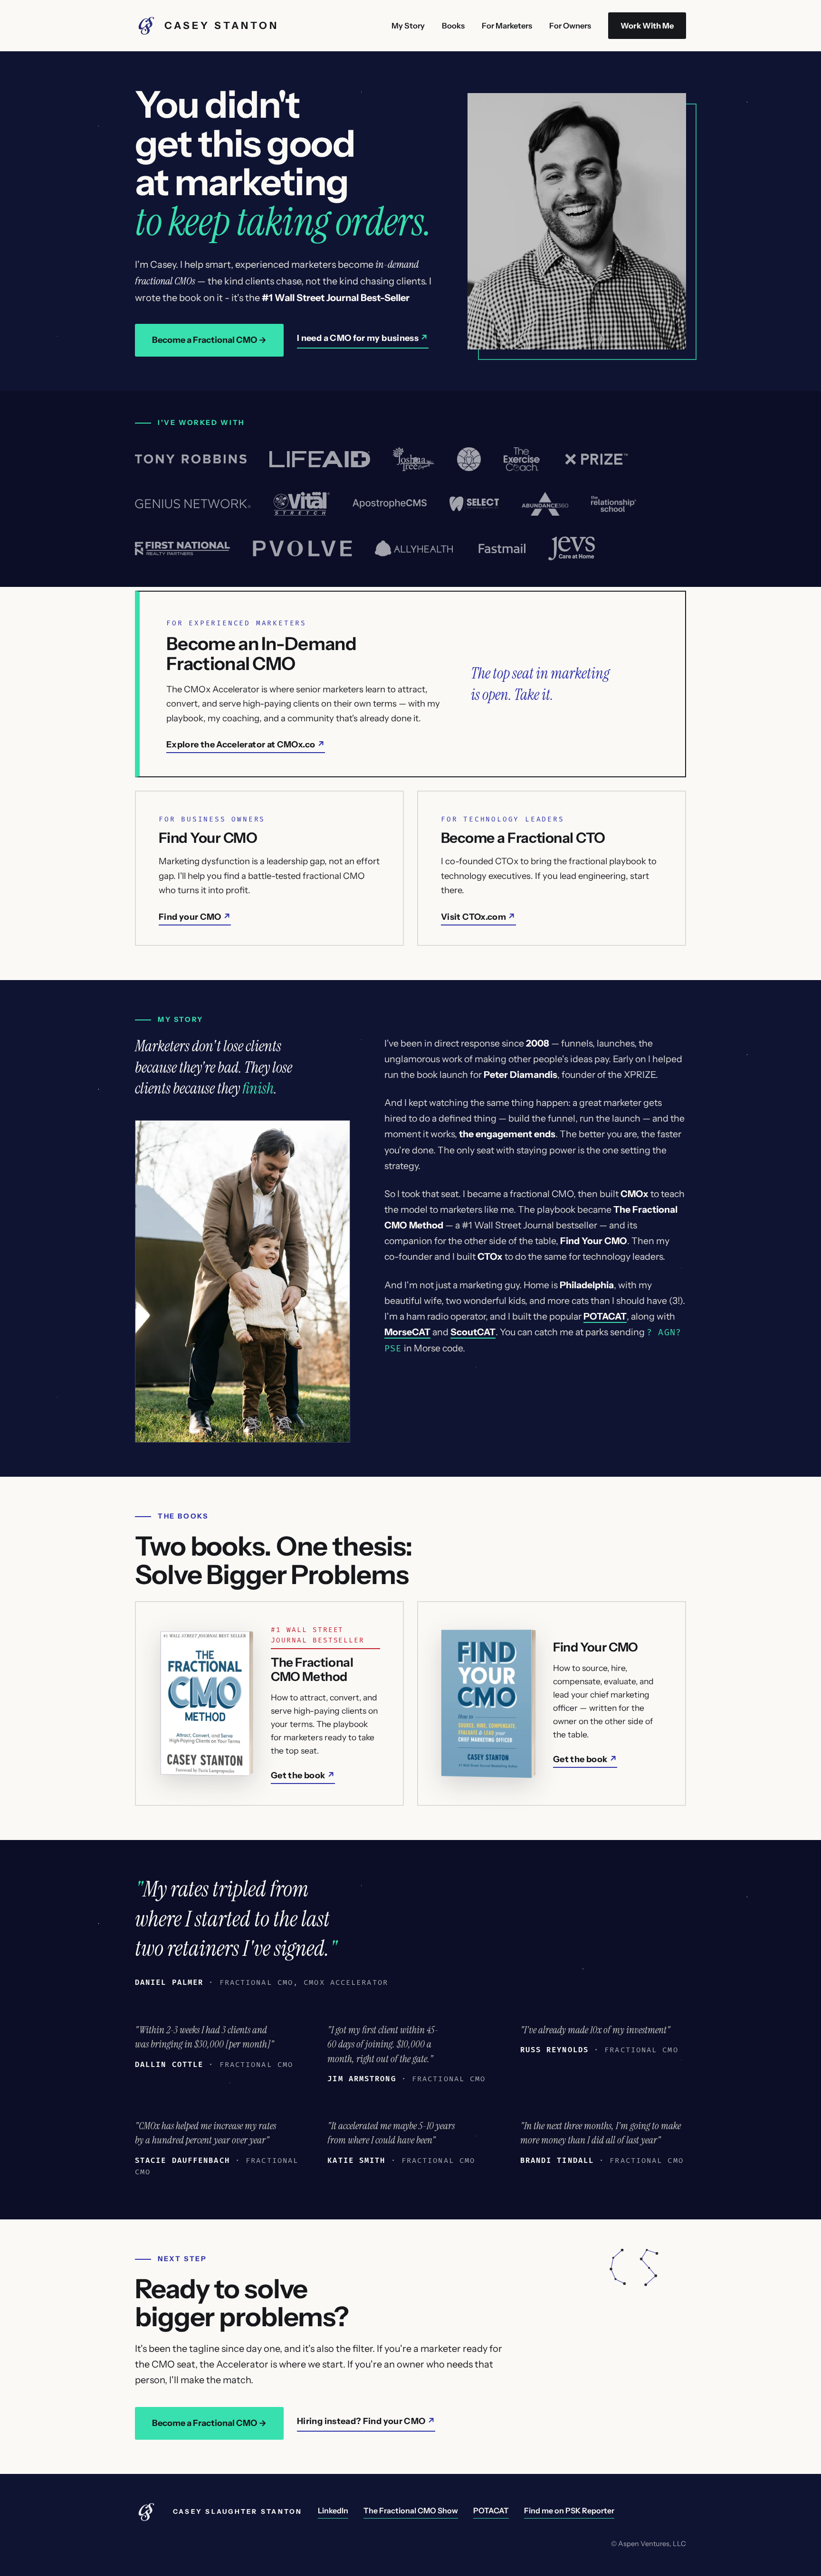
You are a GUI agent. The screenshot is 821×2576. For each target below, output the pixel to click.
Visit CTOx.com (473, 917)
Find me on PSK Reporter (569, 2510)
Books (453, 26)
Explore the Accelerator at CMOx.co (241, 745)
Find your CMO (190, 917)
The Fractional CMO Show (411, 2510)
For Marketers (507, 26)
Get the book (298, 1775)
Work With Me (647, 26)
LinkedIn (333, 2510)
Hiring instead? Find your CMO (361, 2421)
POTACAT (491, 2510)
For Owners (570, 26)
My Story (408, 26)
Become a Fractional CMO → (209, 340)
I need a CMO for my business (358, 338)
